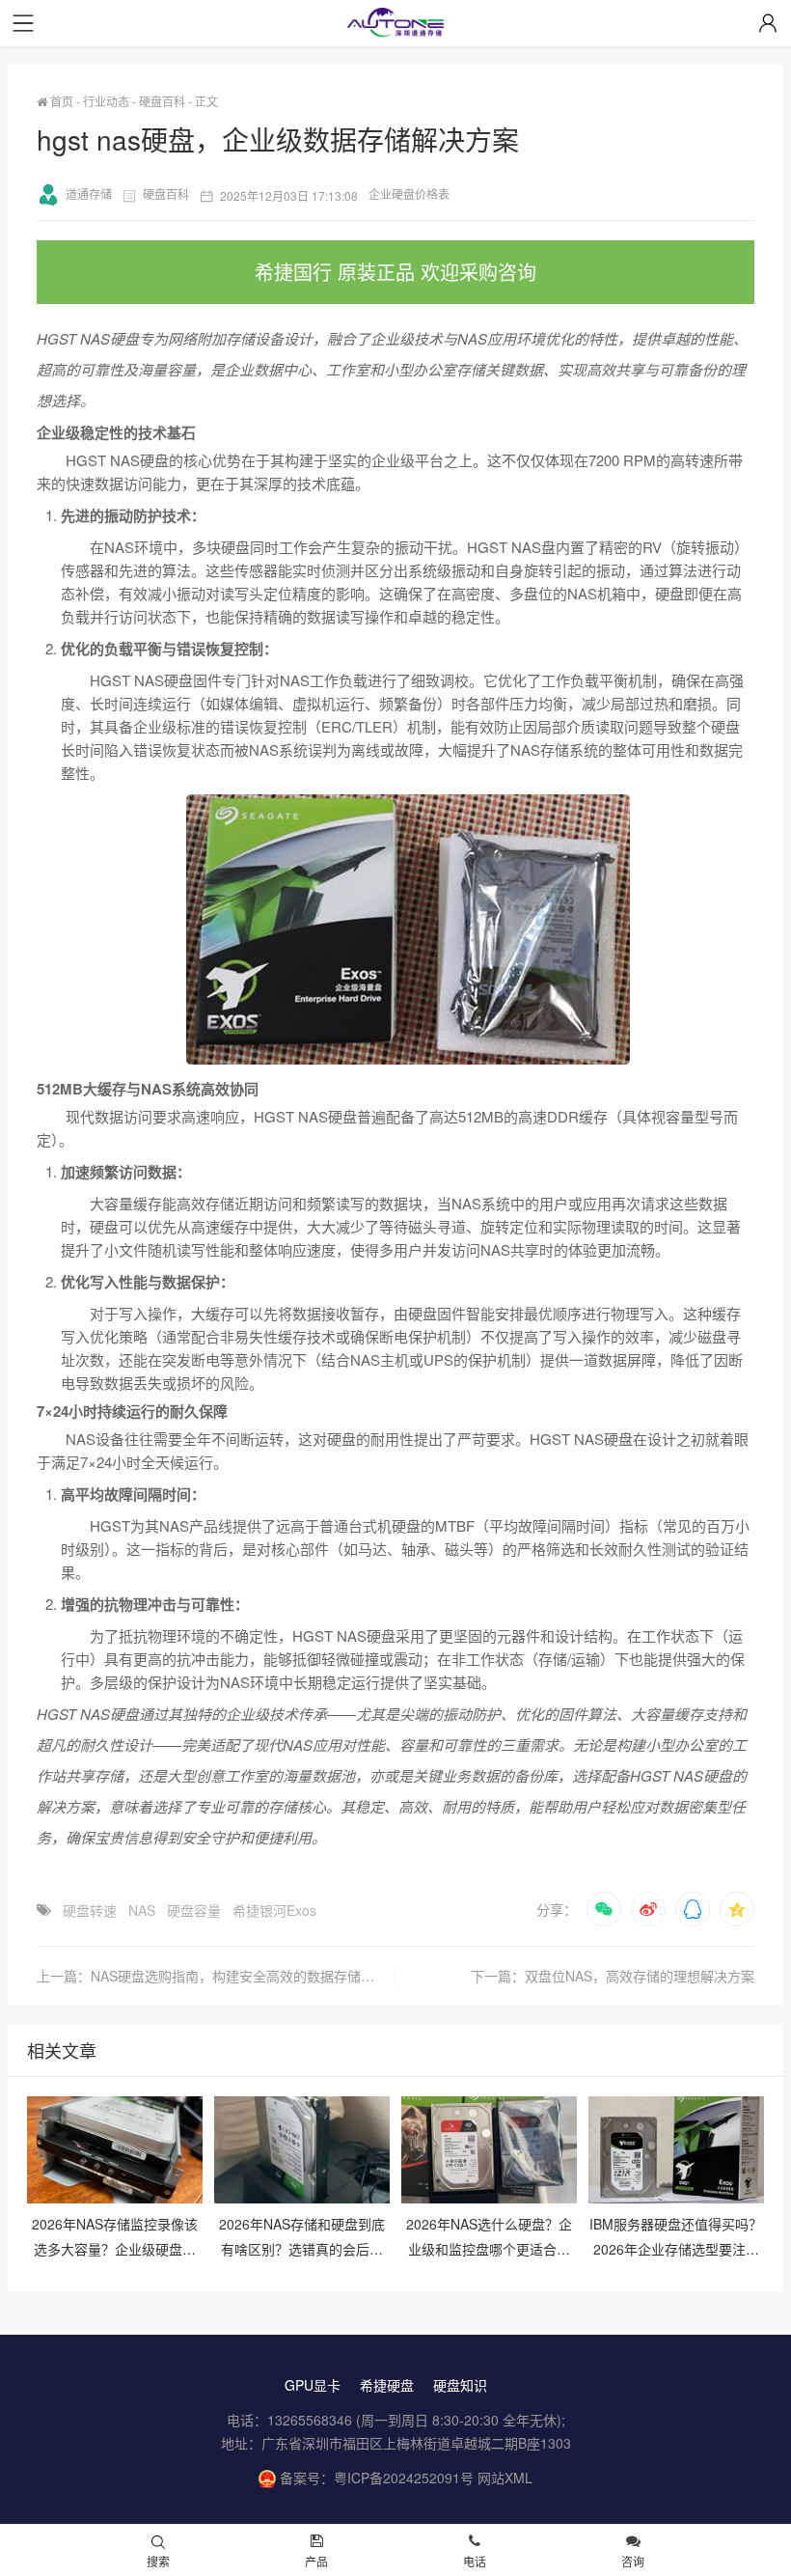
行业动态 (106, 101)
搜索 (158, 2561)
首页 (60, 101)
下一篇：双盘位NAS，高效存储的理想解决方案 (613, 1976)
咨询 (633, 2561)
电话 (475, 2561)
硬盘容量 (194, 1910)
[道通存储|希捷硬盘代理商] (395, 25)
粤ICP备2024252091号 (404, 2478)
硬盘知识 (460, 2385)
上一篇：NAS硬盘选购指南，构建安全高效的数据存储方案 (212, 1976)
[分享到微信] (604, 1909)
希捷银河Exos (274, 1910)
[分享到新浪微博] (648, 1909)
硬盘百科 (162, 101)
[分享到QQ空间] (737, 1909)
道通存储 (89, 194)
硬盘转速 (90, 1910)
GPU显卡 (313, 2385)
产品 (316, 2561)
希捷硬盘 (387, 2385)
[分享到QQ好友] (693, 1909)
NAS (142, 1910)
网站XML (505, 2478)
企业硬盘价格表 (409, 194)
